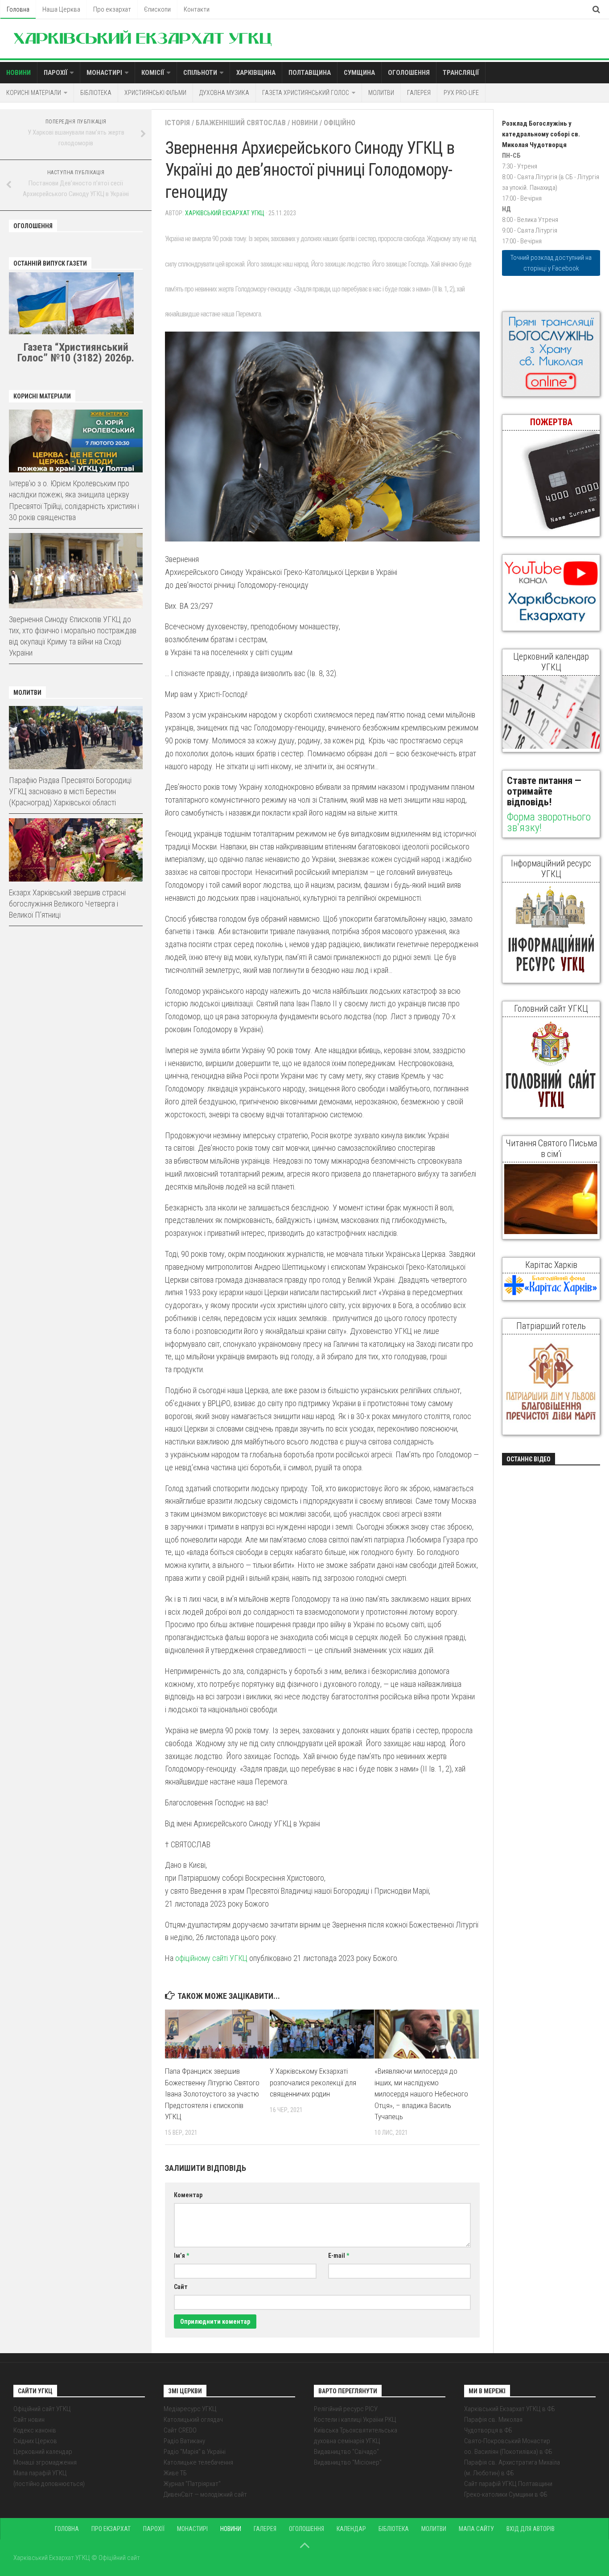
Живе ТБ (175, 2473)
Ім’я (181, 2256)
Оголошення (409, 73)
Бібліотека (96, 93)
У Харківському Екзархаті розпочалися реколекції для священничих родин (313, 2082)
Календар (351, 2529)
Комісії (153, 73)
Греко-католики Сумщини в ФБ (506, 2494)
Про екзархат (112, 9)
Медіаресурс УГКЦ (190, 2409)
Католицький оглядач (193, 2420)
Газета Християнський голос (306, 93)
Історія (177, 123)
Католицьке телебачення (198, 2462)
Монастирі (104, 73)
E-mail (339, 2256)
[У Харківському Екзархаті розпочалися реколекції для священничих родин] (322, 2034)
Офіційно (339, 123)
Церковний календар (43, 2452)
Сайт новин (29, 2420)
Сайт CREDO (180, 2430)
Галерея (419, 93)
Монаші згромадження (45, 2462)
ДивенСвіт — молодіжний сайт (205, 2494)
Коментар (188, 2195)
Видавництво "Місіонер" (348, 2462)
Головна (18, 9)
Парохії (56, 73)
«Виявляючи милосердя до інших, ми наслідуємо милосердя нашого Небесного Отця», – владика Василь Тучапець (421, 2094)
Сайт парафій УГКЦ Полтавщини (508, 2484)
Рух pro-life (461, 93)
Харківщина (256, 73)
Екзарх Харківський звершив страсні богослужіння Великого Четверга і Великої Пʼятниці (67, 904)
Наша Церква (61, 9)
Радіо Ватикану (184, 2441)
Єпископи (157, 9)
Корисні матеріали (34, 93)
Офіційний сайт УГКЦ (42, 2409)
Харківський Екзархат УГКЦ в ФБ (510, 2409)
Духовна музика (224, 93)
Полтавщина (310, 73)
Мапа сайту (476, 2529)
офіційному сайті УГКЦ (211, 1958)
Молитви (381, 93)
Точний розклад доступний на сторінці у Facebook (551, 263)
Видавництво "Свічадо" (346, 2452)
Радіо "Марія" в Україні (195, 2452)
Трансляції (461, 73)
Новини (19, 73)
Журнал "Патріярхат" (192, 2484)
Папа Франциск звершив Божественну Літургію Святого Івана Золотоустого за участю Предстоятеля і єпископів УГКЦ (212, 2094)
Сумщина (359, 73)
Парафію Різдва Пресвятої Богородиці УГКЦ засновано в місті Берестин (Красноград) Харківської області (70, 791)
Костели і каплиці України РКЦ (355, 2420)
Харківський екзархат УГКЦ (225, 213)
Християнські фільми (155, 93)
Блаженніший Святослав (241, 123)
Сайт (181, 2287)
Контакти (197, 9)
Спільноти (200, 73)
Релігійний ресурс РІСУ (346, 2409)
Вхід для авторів (531, 2529)
